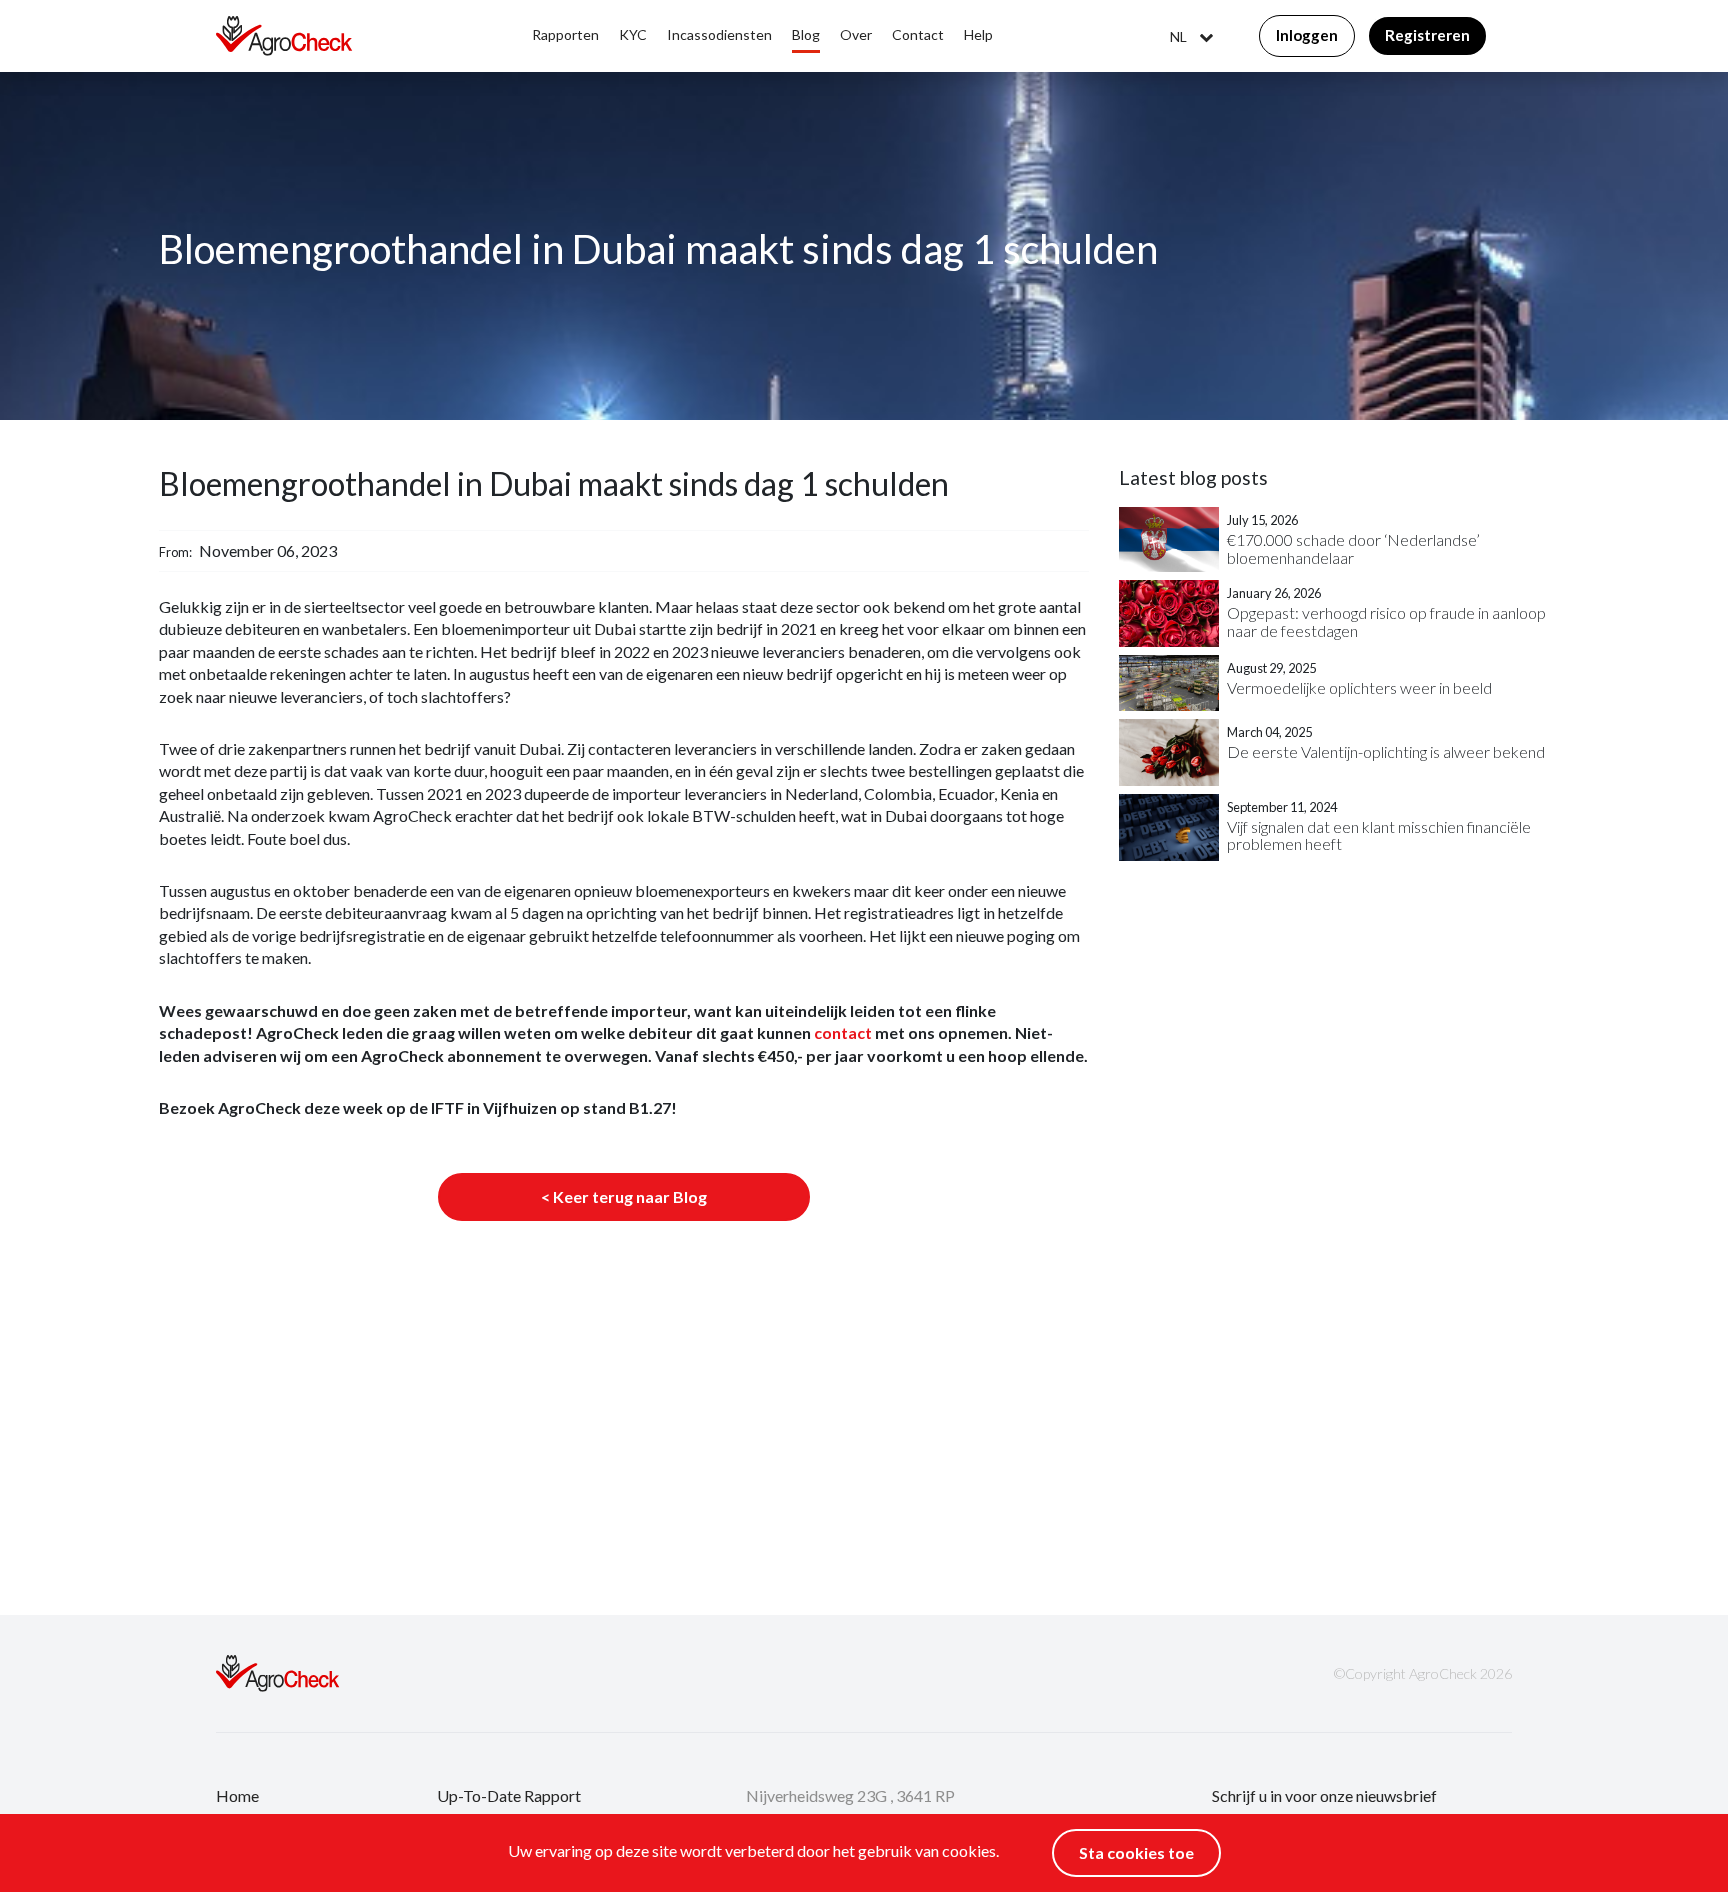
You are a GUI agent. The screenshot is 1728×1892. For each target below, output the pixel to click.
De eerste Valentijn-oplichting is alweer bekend (1386, 752)
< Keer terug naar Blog (624, 1196)
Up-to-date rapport (509, 1795)
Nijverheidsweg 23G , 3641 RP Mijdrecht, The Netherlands (850, 1808)
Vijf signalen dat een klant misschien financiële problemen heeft (1379, 835)
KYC (633, 34)
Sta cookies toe (1136, 1852)
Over (856, 34)
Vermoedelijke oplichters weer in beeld (1359, 688)
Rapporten (565, 34)
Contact (918, 34)
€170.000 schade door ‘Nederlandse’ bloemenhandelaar (1353, 548)
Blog (806, 34)
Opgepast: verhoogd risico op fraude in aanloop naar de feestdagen (1386, 621)
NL (1178, 37)
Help (978, 34)
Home (237, 1795)
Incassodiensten (719, 34)
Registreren (1427, 35)
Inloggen (1307, 35)
